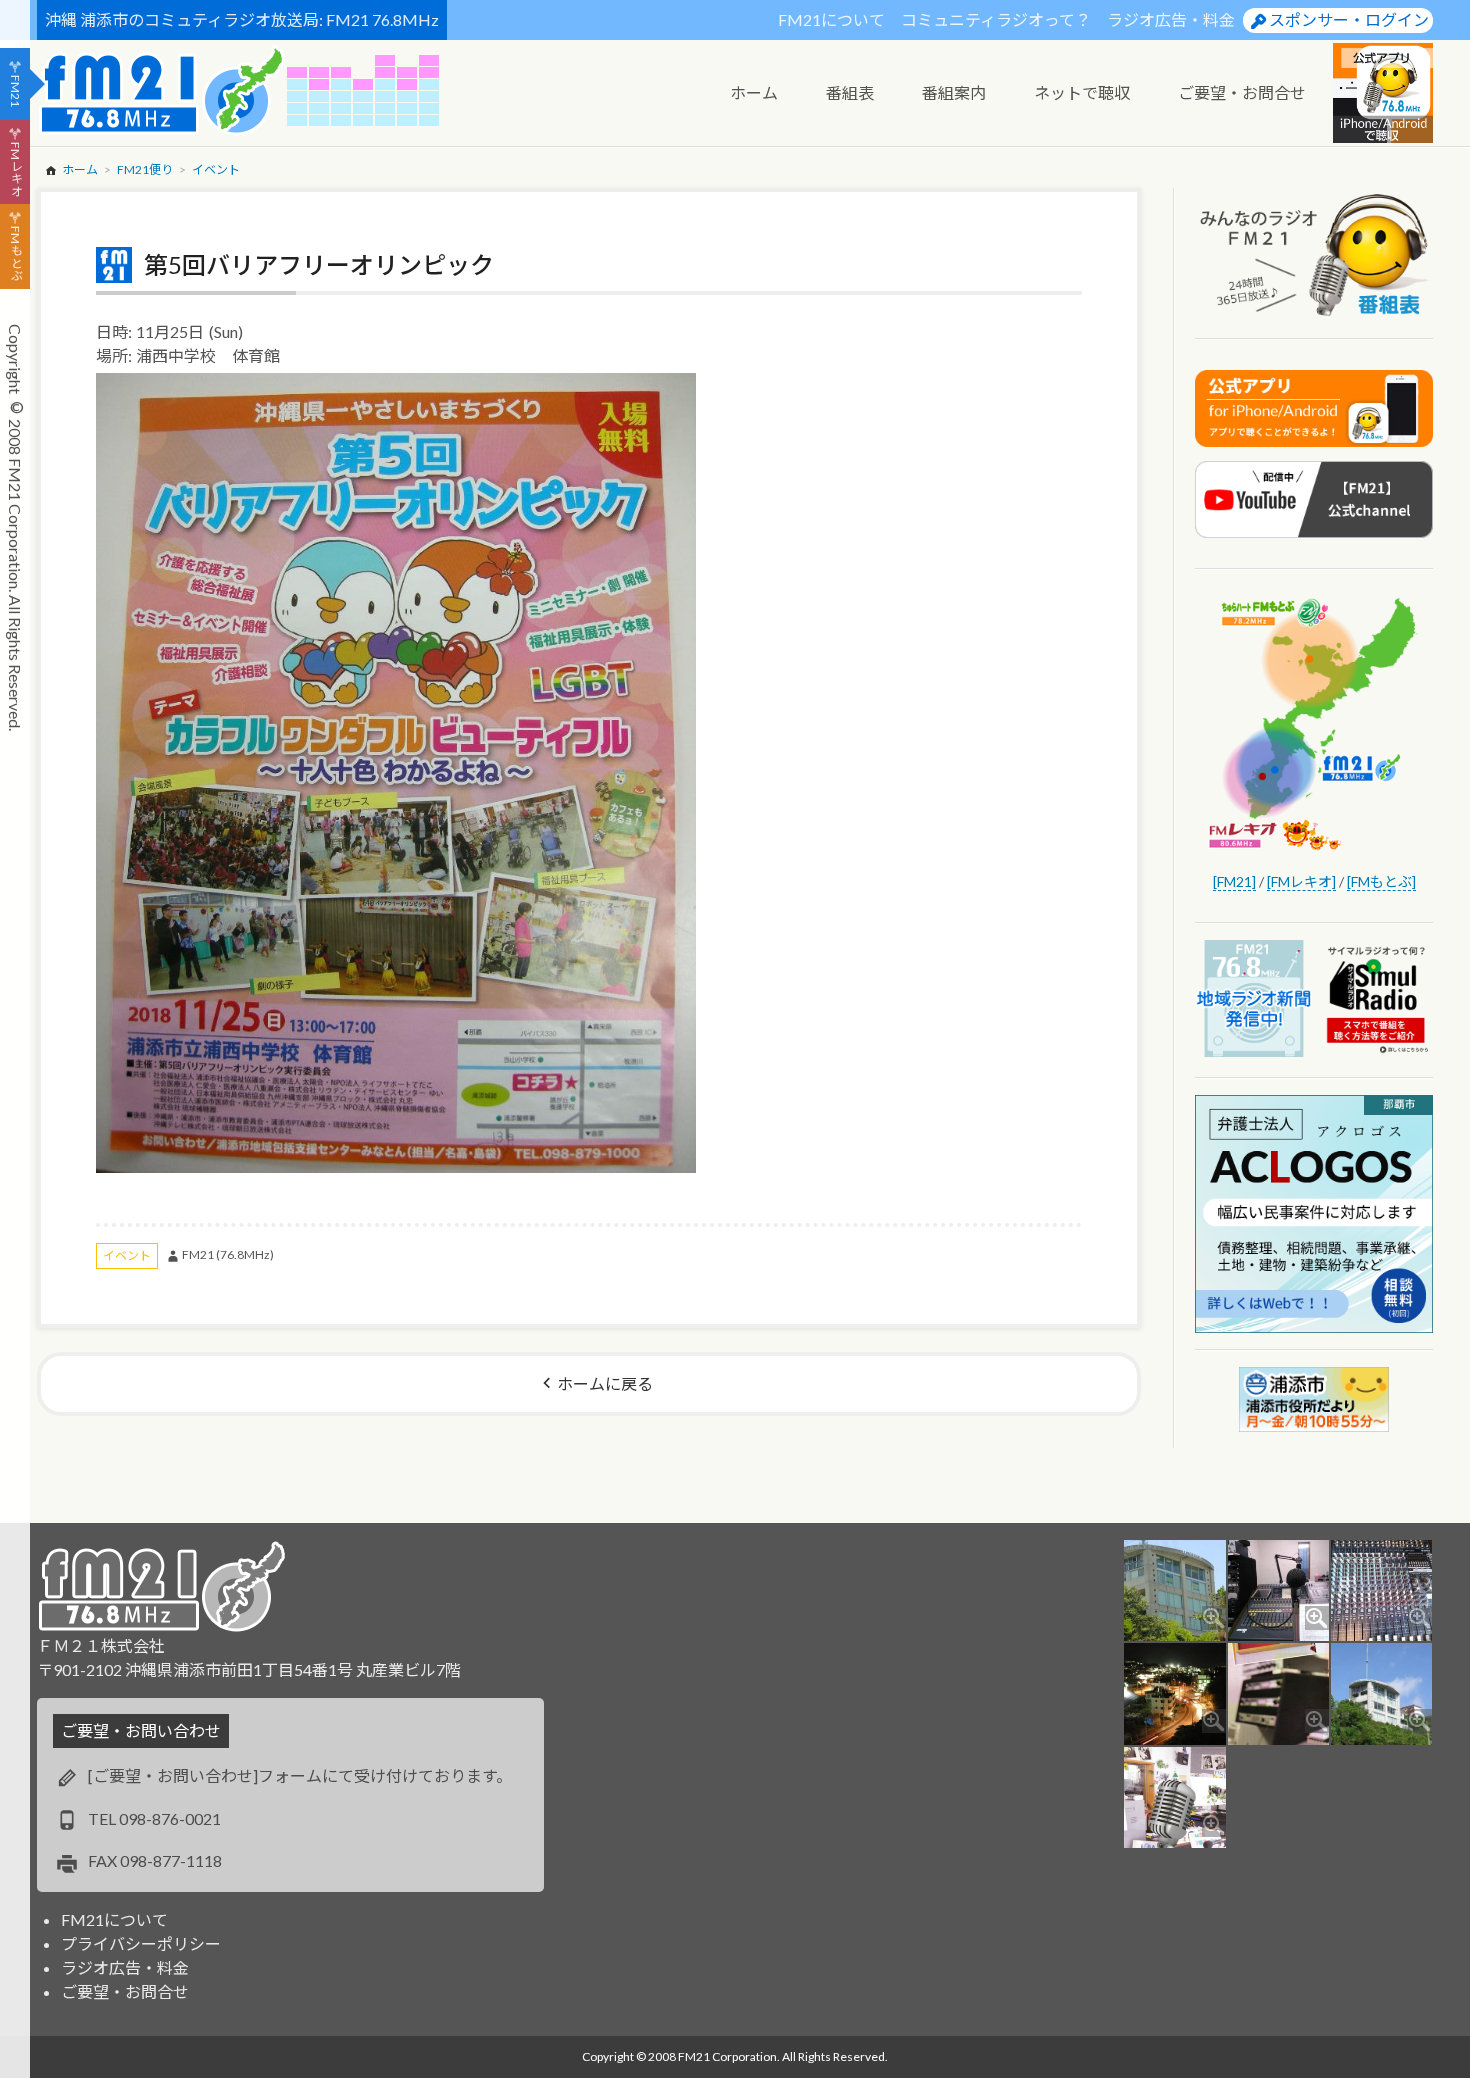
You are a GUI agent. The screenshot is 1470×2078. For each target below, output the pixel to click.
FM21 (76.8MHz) (228, 1254)
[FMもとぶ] (1381, 881)
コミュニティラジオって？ (996, 19)
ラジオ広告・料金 (1171, 19)
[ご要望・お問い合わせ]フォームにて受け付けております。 (300, 1775)
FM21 (15, 91)
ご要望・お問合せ (125, 1991)
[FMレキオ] (1301, 881)
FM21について (831, 19)
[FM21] (1234, 881)
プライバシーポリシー (141, 1943)
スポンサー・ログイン (1349, 19)
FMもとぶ (15, 254)
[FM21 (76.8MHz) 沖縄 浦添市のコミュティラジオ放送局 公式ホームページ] (162, 90)
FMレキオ (15, 169)
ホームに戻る (605, 1383)
